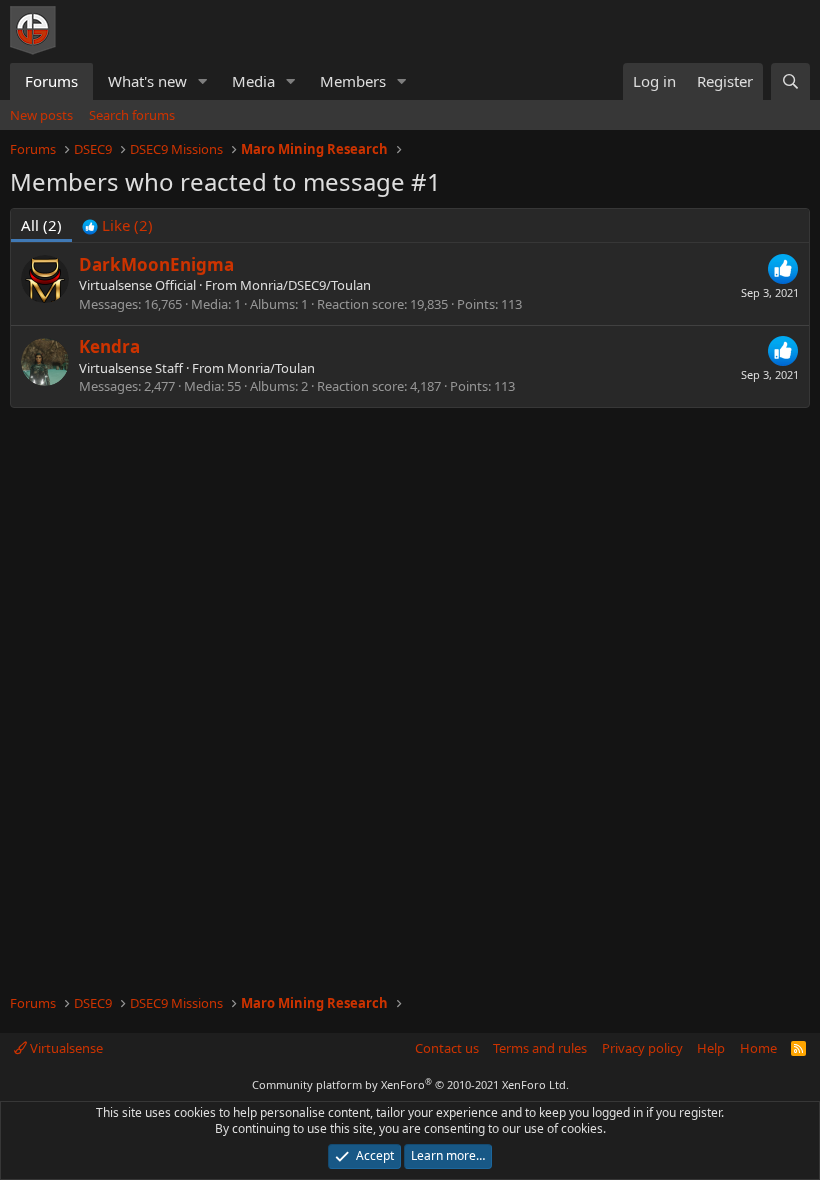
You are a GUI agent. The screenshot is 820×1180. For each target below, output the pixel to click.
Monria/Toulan (271, 368)
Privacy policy (642, 1048)
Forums (51, 81)
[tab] (117, 225)
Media (253, 81)
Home (758, 1048)
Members (353, 81)
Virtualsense (65, 1048)
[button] (203, 81)
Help (711, 1048)
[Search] (790, 81)
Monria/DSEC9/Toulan (305, 285)
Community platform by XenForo (410, 1084)
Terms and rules (540, 1048)
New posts (41, 115)
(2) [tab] (41, 225)
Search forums (132, 115)
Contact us (447, 1048)
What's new (147, 81)
